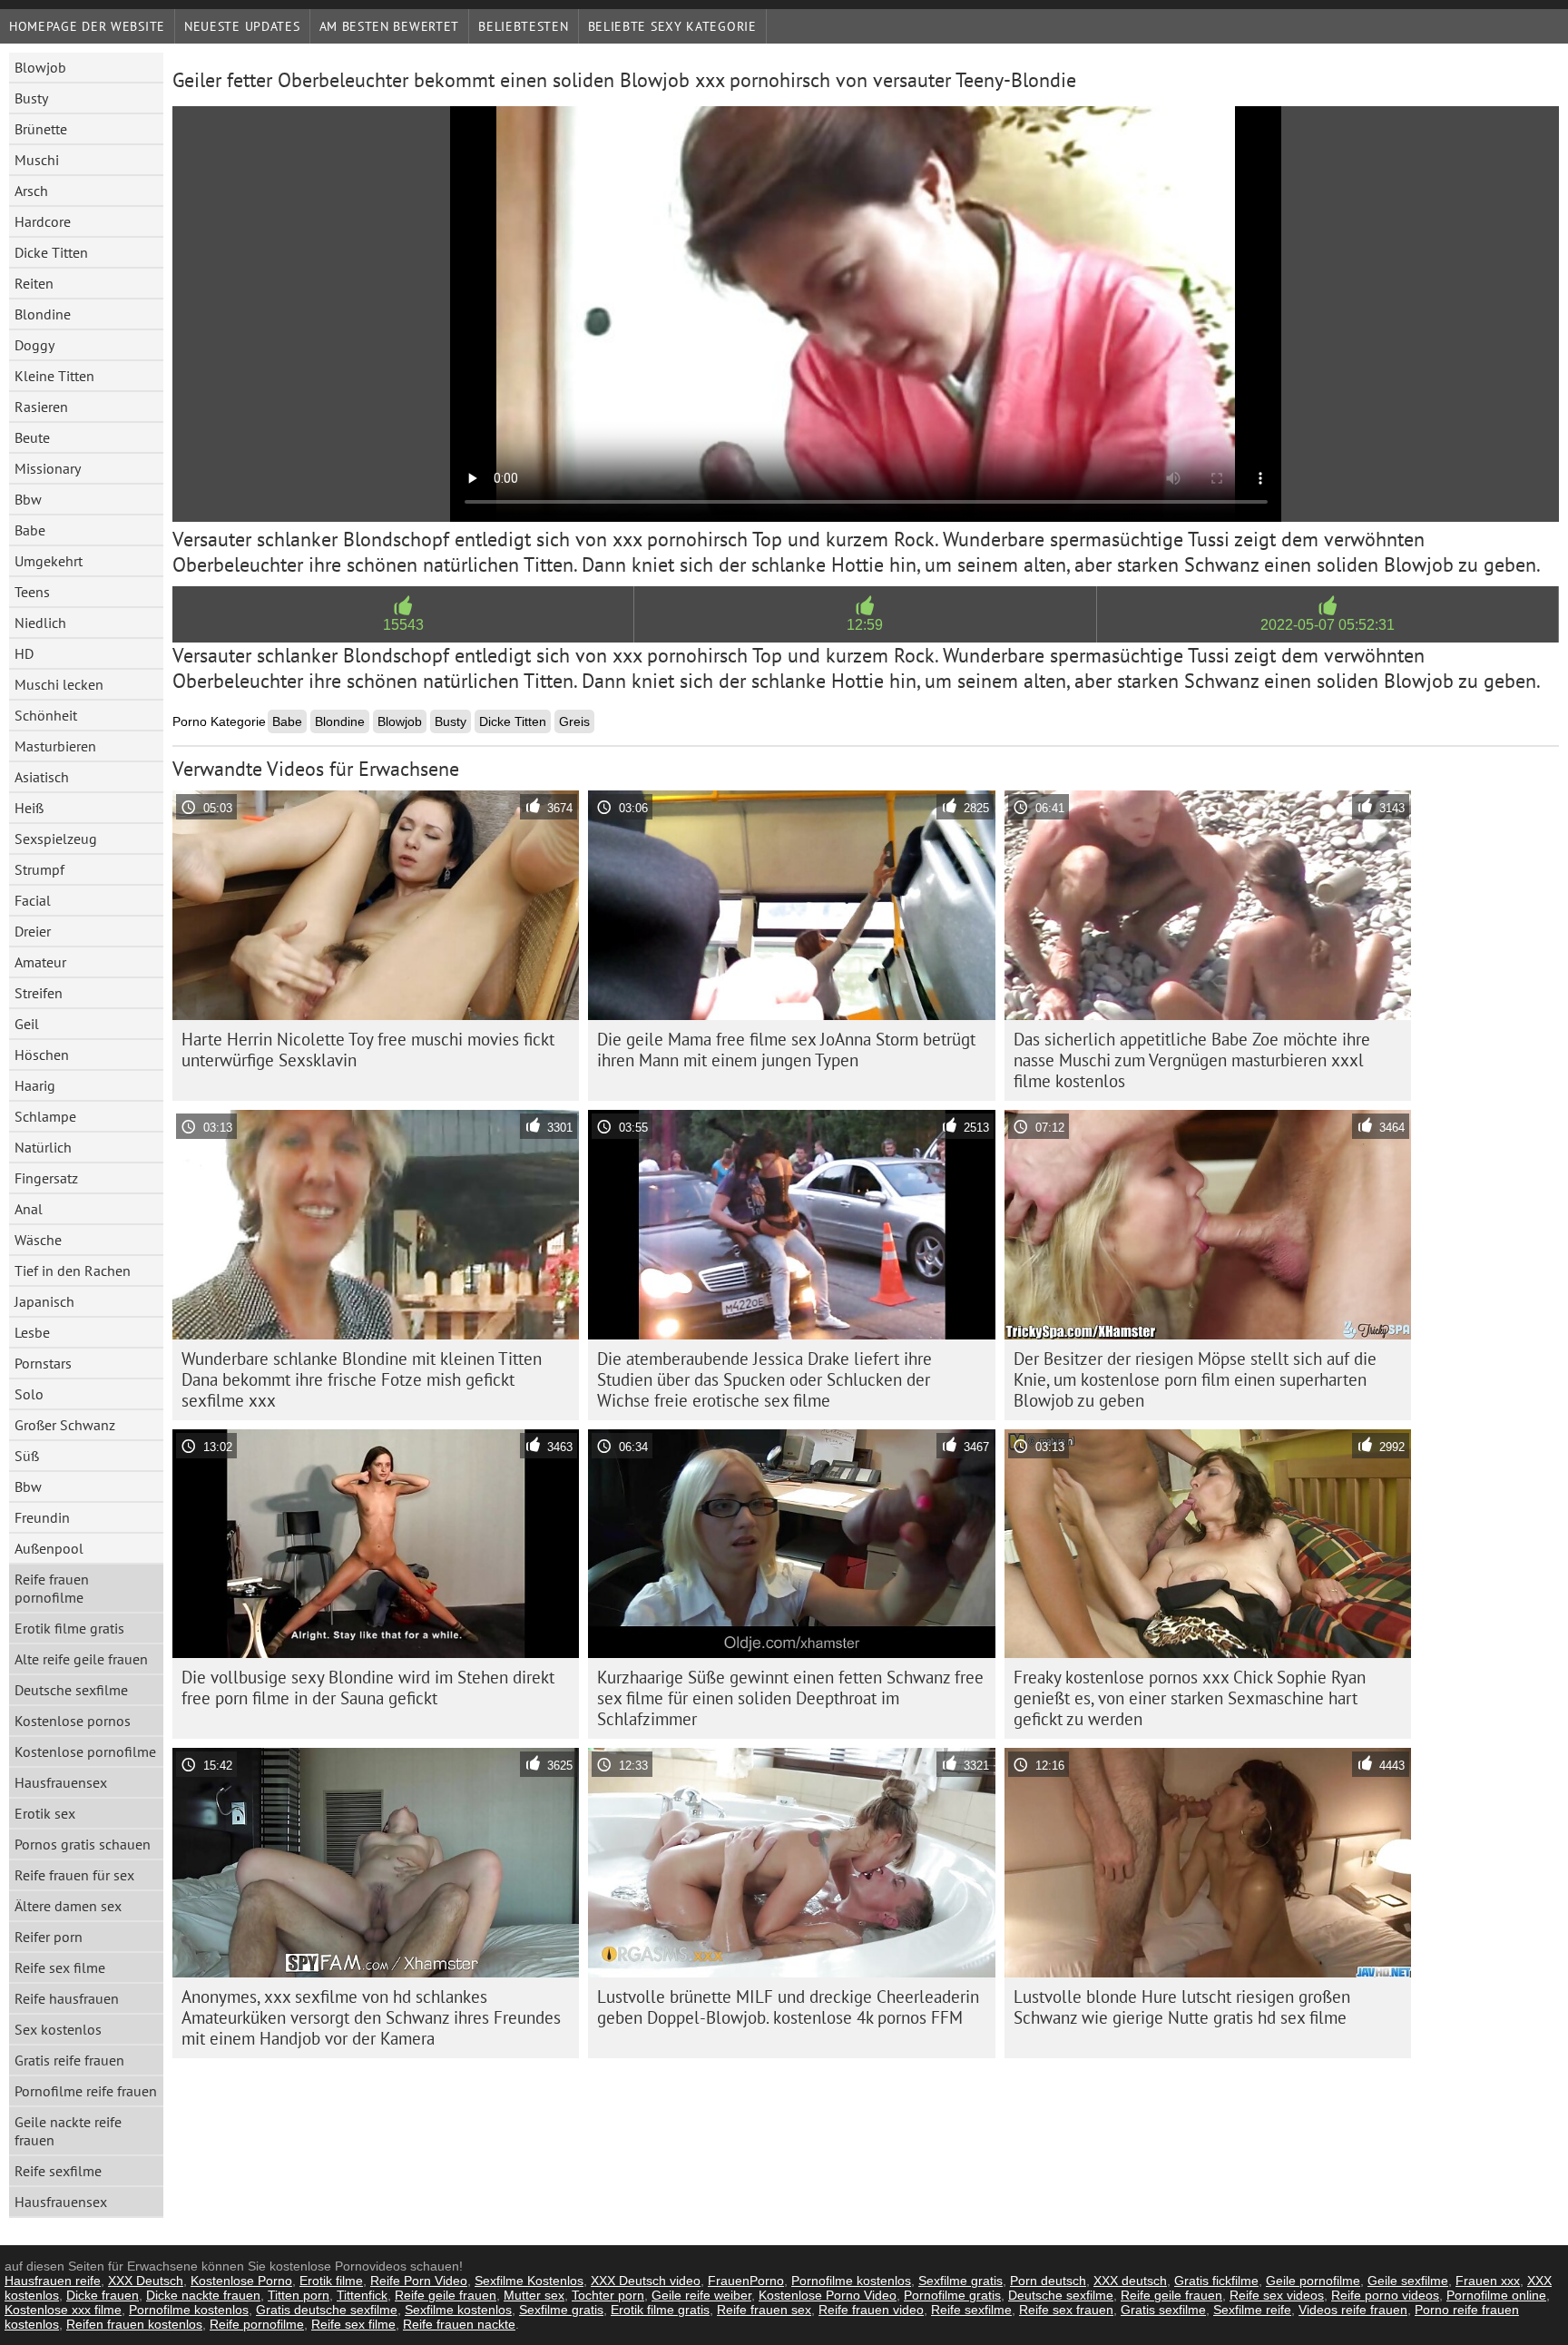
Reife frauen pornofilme (52, 1588)
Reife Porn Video (419, 2281)
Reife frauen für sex (74, 1875)
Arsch (31, 191)
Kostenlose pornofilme (85, 1751)
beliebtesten (523, 26)
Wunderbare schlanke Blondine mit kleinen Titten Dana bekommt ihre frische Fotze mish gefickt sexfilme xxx (362, 1379)
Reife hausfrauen (67, 1998)
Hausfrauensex (61, 1782)
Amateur (40, 962)
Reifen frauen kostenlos (134, 2324)
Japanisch (44, 1301)
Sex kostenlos (58, 2029)
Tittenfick (362, 2295)
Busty (31, 98)
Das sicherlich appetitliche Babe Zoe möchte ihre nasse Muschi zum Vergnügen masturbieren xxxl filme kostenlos (1192, 1060)
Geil (27, 1024)
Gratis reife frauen (69, 2060)
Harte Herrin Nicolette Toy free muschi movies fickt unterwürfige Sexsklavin (368, 1050)
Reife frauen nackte (459, 2324)
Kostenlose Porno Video (828, 2295)
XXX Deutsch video (646, 2281)
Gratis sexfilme (1163, 2310)
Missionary (48, 468)
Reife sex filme (60, 1967)
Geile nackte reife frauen (68, 2131)
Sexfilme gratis (960, 2281)
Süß (27, 1456)
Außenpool (49, 1548)
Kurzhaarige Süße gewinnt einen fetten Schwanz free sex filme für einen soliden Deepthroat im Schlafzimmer (790, 1698)
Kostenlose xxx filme (63, 2310)
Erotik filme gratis (69, 1628)
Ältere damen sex (68, 1906)
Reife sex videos (1277, 2295)
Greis (574, 721)
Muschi (37, 160)
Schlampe (45, 1116)
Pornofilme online (1496, 2295)
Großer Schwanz (65, 1425)
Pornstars (43, 1363)
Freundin (42, 1517)
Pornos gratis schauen (83, 1844)
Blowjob (40, 67)
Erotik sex (45, 1813)
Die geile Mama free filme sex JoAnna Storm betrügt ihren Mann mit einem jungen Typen (786, 1050)
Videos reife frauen (1353, 2310)
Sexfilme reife (1252, 2310)
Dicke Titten (51, 252)
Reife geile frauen (446, 2295)
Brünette (41, 129)
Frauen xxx (1488, 2281)
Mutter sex (534, 2295)
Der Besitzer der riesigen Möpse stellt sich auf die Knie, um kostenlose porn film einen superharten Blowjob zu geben (1195, 1379)
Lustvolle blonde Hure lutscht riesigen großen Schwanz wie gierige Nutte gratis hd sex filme (1182, 2007)
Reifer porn (49, 1937)
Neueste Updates (242, 26)
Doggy (34, 345)
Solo (29, 1394)
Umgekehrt (49, 561)
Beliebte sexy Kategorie (672, 26)
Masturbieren (55, 746)
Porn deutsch (1048, 2281)
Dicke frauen (103, 2295)
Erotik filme (331, 2281)
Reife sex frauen (1066, 2310)
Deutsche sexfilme (71, 1690)
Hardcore (43, 221)
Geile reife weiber (701, 2295)
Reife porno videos (1385, 2295)
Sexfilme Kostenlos (529, 2281)
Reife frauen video (871, 2310)
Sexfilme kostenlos (458, 2310)
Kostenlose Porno (241, 2281)
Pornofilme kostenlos (851, 2281)
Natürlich (43, 1147)
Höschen (42, 1055)
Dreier (33, 931)
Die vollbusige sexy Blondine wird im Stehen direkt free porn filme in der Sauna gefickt (368, 1688)
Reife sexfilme (58, 2171)
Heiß (29, 808)
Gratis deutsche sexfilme (327, 2310)
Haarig (35, 1085)
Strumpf (39, 869)
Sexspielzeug (56, 839)
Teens (32, 592)
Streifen (39, 993)
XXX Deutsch (146, 2281)
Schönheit (46, 715)
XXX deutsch (1130, 2281)
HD (24, 653)
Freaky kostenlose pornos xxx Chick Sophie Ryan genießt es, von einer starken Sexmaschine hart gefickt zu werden (1190, 1698)
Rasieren (41, 407)
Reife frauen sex (764, 2310)
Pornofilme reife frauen (86, 2091)
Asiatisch (42, 777)
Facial (33, 900)
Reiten (34, 283)
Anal (29, 1209)
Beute (32, 437)
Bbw (28, 499)
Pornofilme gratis (952, 2295)
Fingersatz (46, 1178)
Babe (30, 530)
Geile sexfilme (1408, 2281)
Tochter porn (608, 2295)
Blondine (43, 314)
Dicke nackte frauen (203, 2295)
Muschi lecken (59, 684)
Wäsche (38, 1240)
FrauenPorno (746, 2281)
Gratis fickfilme (1216, 2281)
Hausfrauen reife (53, 2281)
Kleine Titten (54, 376)
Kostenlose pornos (73, 1721)
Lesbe (32, 1332)
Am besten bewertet (390, 26)
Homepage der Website (87, 26)
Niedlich (40, 623)
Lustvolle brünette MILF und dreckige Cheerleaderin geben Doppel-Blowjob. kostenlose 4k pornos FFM (788, 2007)
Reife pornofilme (257, 2324)
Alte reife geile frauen (81, 1659)
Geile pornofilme (1313, 2281)
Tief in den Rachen (73, 1271)
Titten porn (299, 2295)
